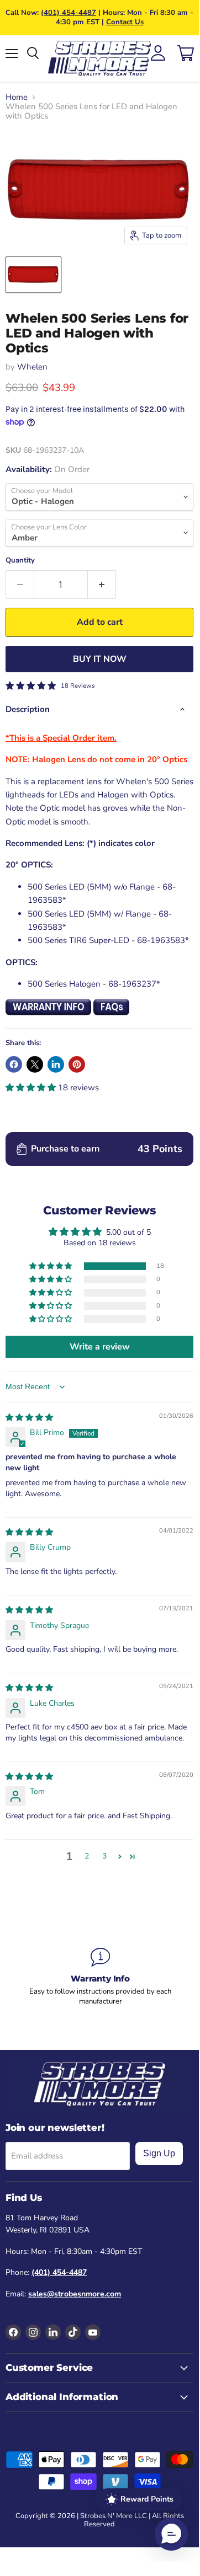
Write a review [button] (100, 1347)
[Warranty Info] (100, 1977)
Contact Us (125, 22)
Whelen (32, 367)
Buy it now (100, 659)
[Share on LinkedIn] (56, 1064)
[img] (29, 1418)
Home (17, 97)
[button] (32, 1088)
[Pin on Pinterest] (77, 1064)
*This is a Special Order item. (61, 738)
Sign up (159, 2153)
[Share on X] (35, 1064)
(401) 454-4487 (69, 13)
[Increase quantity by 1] (102, 585)
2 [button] (87, 1856)
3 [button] (104, 1856)
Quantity (20, 561)
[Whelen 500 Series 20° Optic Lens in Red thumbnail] (33, 275)
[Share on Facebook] (14, 1064)
